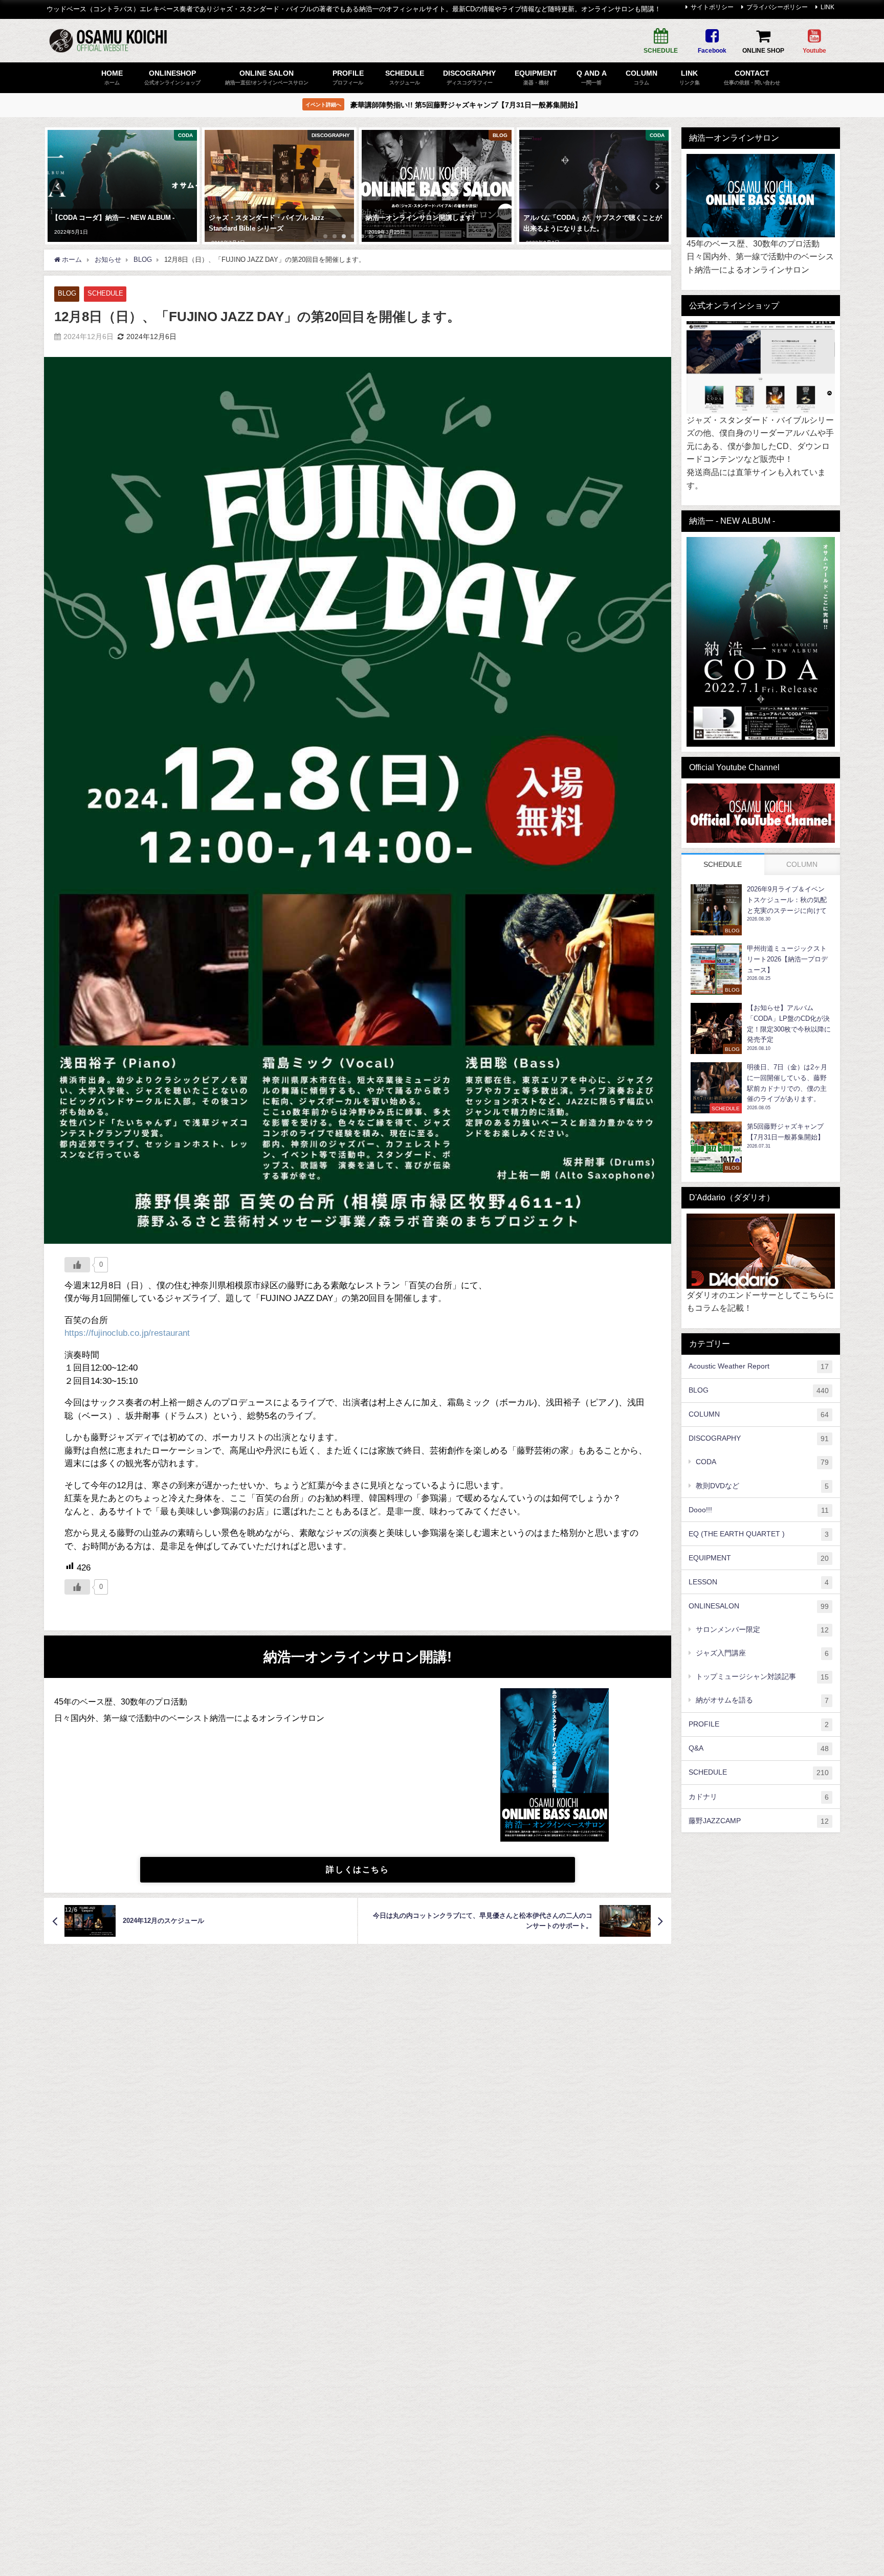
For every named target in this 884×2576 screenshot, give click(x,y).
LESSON (759, 1582)
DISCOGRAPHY (759, 1438)
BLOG (67, 293)
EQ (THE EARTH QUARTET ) (759, 1533)
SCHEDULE (105, 293)
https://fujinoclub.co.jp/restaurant (127, 1332)
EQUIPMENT (759, 1558)
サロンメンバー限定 (762, 1630)
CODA (762, 1462)
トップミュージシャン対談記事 (762, 1677)
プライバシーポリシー (777, 7)
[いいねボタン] (77, 1265)
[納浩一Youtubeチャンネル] (761, 813)
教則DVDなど (762, 1485)
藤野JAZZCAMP (759, 1820)
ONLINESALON (759, 1606)
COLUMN (759, 1414)
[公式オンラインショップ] (761, 368)
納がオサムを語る (762, 1700)
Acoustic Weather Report (759, 1366)
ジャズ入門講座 (762, 1653)
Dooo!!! (759, 1509)
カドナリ (759, 1796)
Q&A (759, 1748)
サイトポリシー (712, 7)
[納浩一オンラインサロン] (761, 196)
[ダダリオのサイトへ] (761, 1251)
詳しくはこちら (357, 1869)
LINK (827, 7)
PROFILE (759, 1724)
